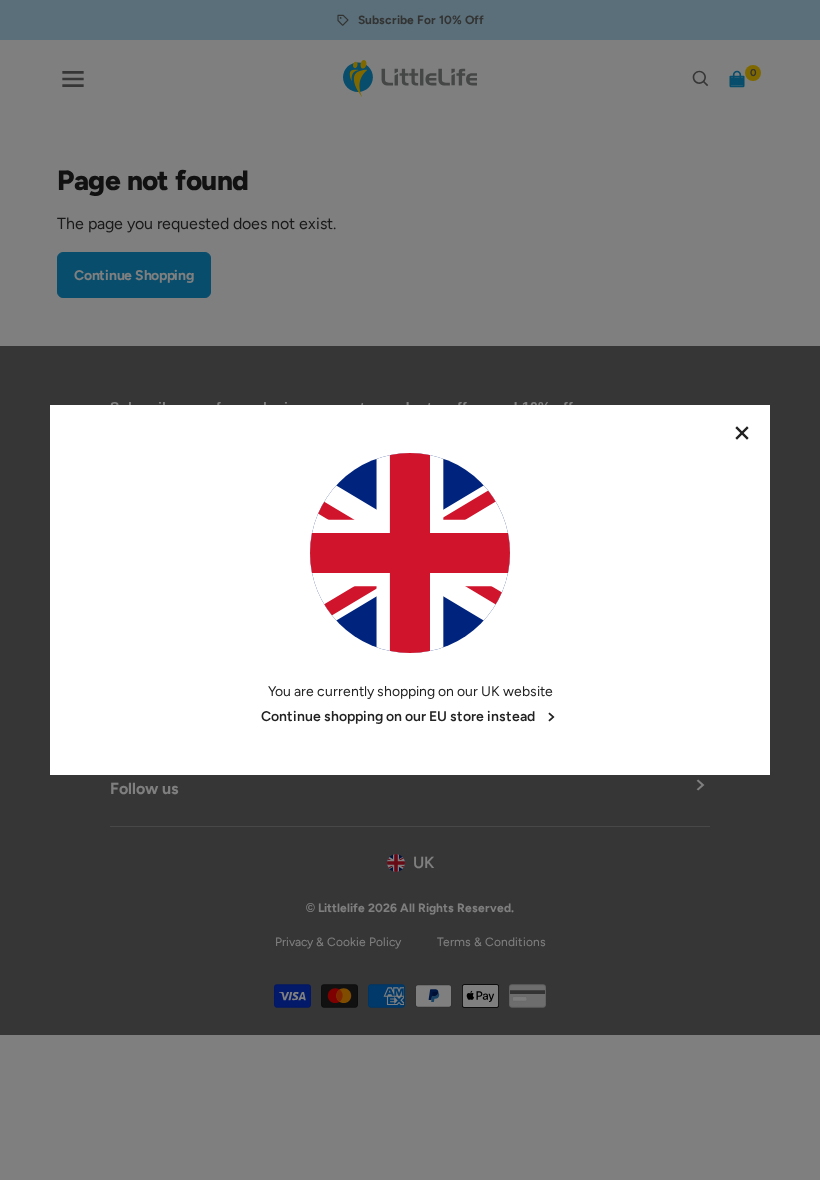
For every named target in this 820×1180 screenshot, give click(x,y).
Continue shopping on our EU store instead (398, 716)
